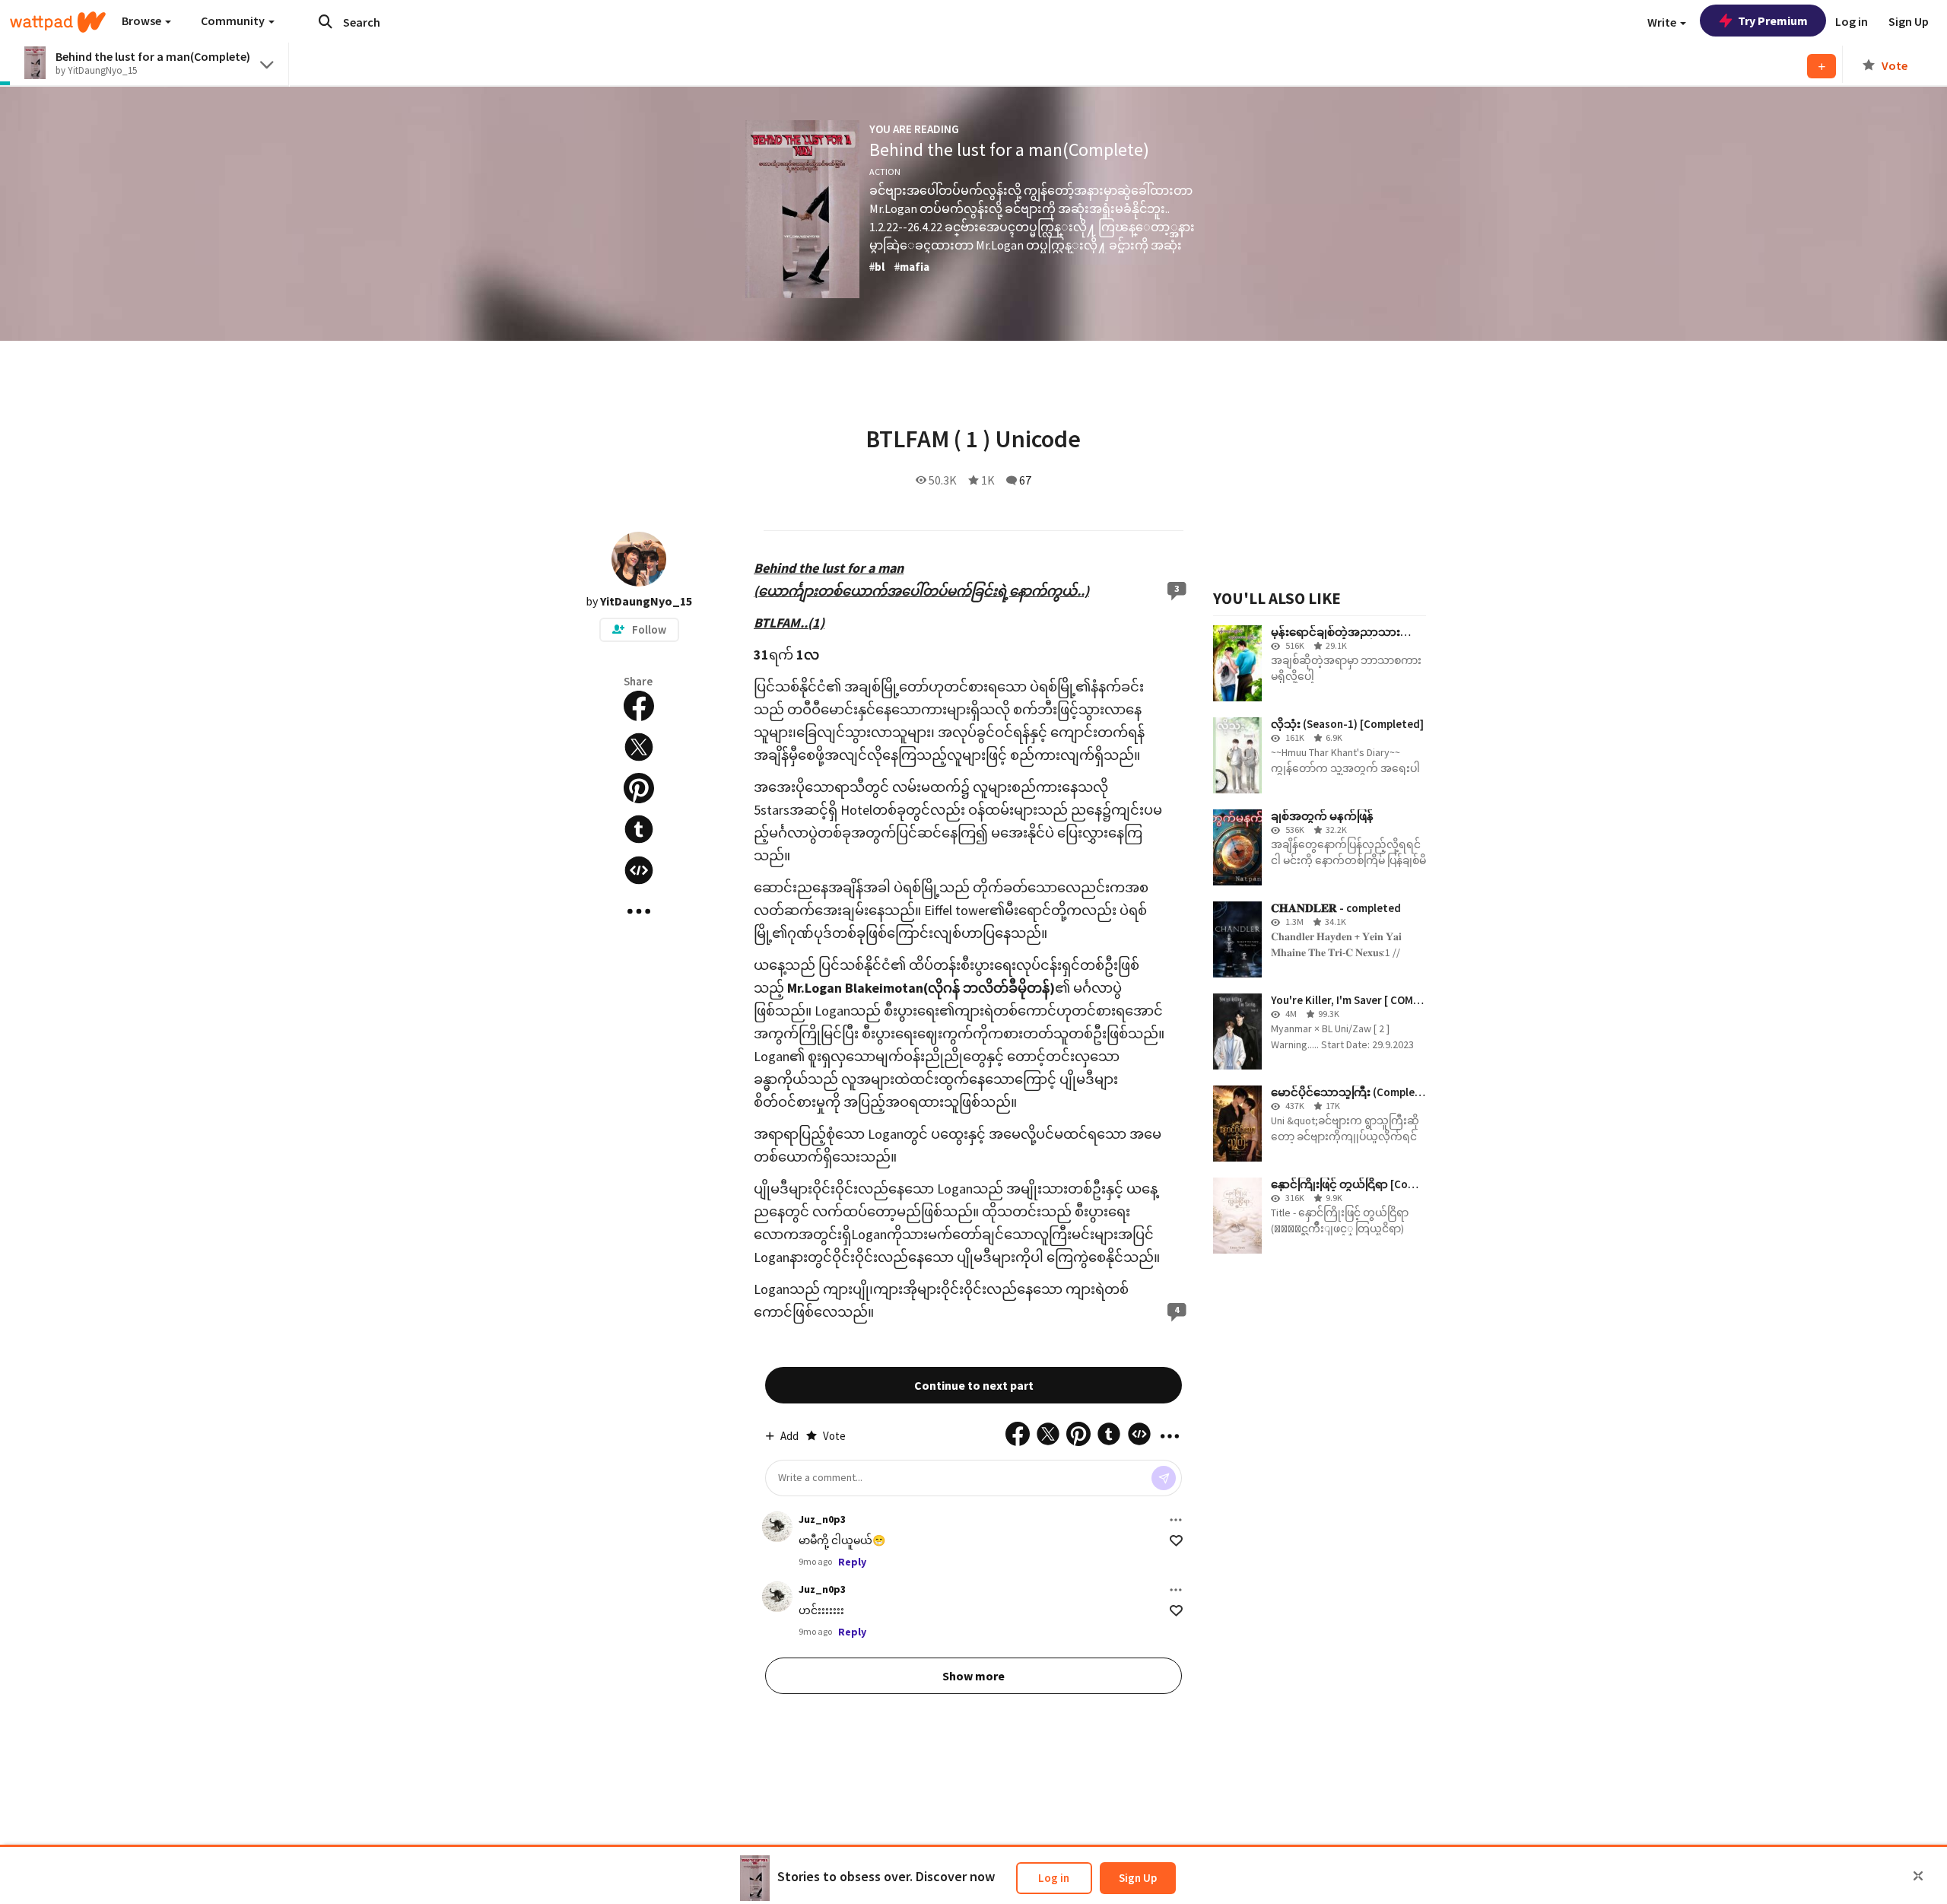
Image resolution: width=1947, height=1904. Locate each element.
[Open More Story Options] (639, 911)
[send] (1164, 1478)
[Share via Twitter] (639, 747)
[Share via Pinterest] (639, 788)
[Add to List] (1822, 66)
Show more (973, 1676)
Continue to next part (974, 1385)
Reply (852, 1562)
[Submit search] (326, 21)
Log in (1054, 1878)
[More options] (1176, 1520)
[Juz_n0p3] (777, 1527)
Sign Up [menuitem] (1909, 21)
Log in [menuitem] (1852, 21)
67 (1025, 480)
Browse (143, 21)
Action (885, 172)
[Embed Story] (639, 870)
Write (1663, 22)
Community (234, 21)
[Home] (58, 22)
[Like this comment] (1176, 1541)
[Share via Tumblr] (639, 829)
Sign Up (1138, 1878)
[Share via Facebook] (639, 706)
